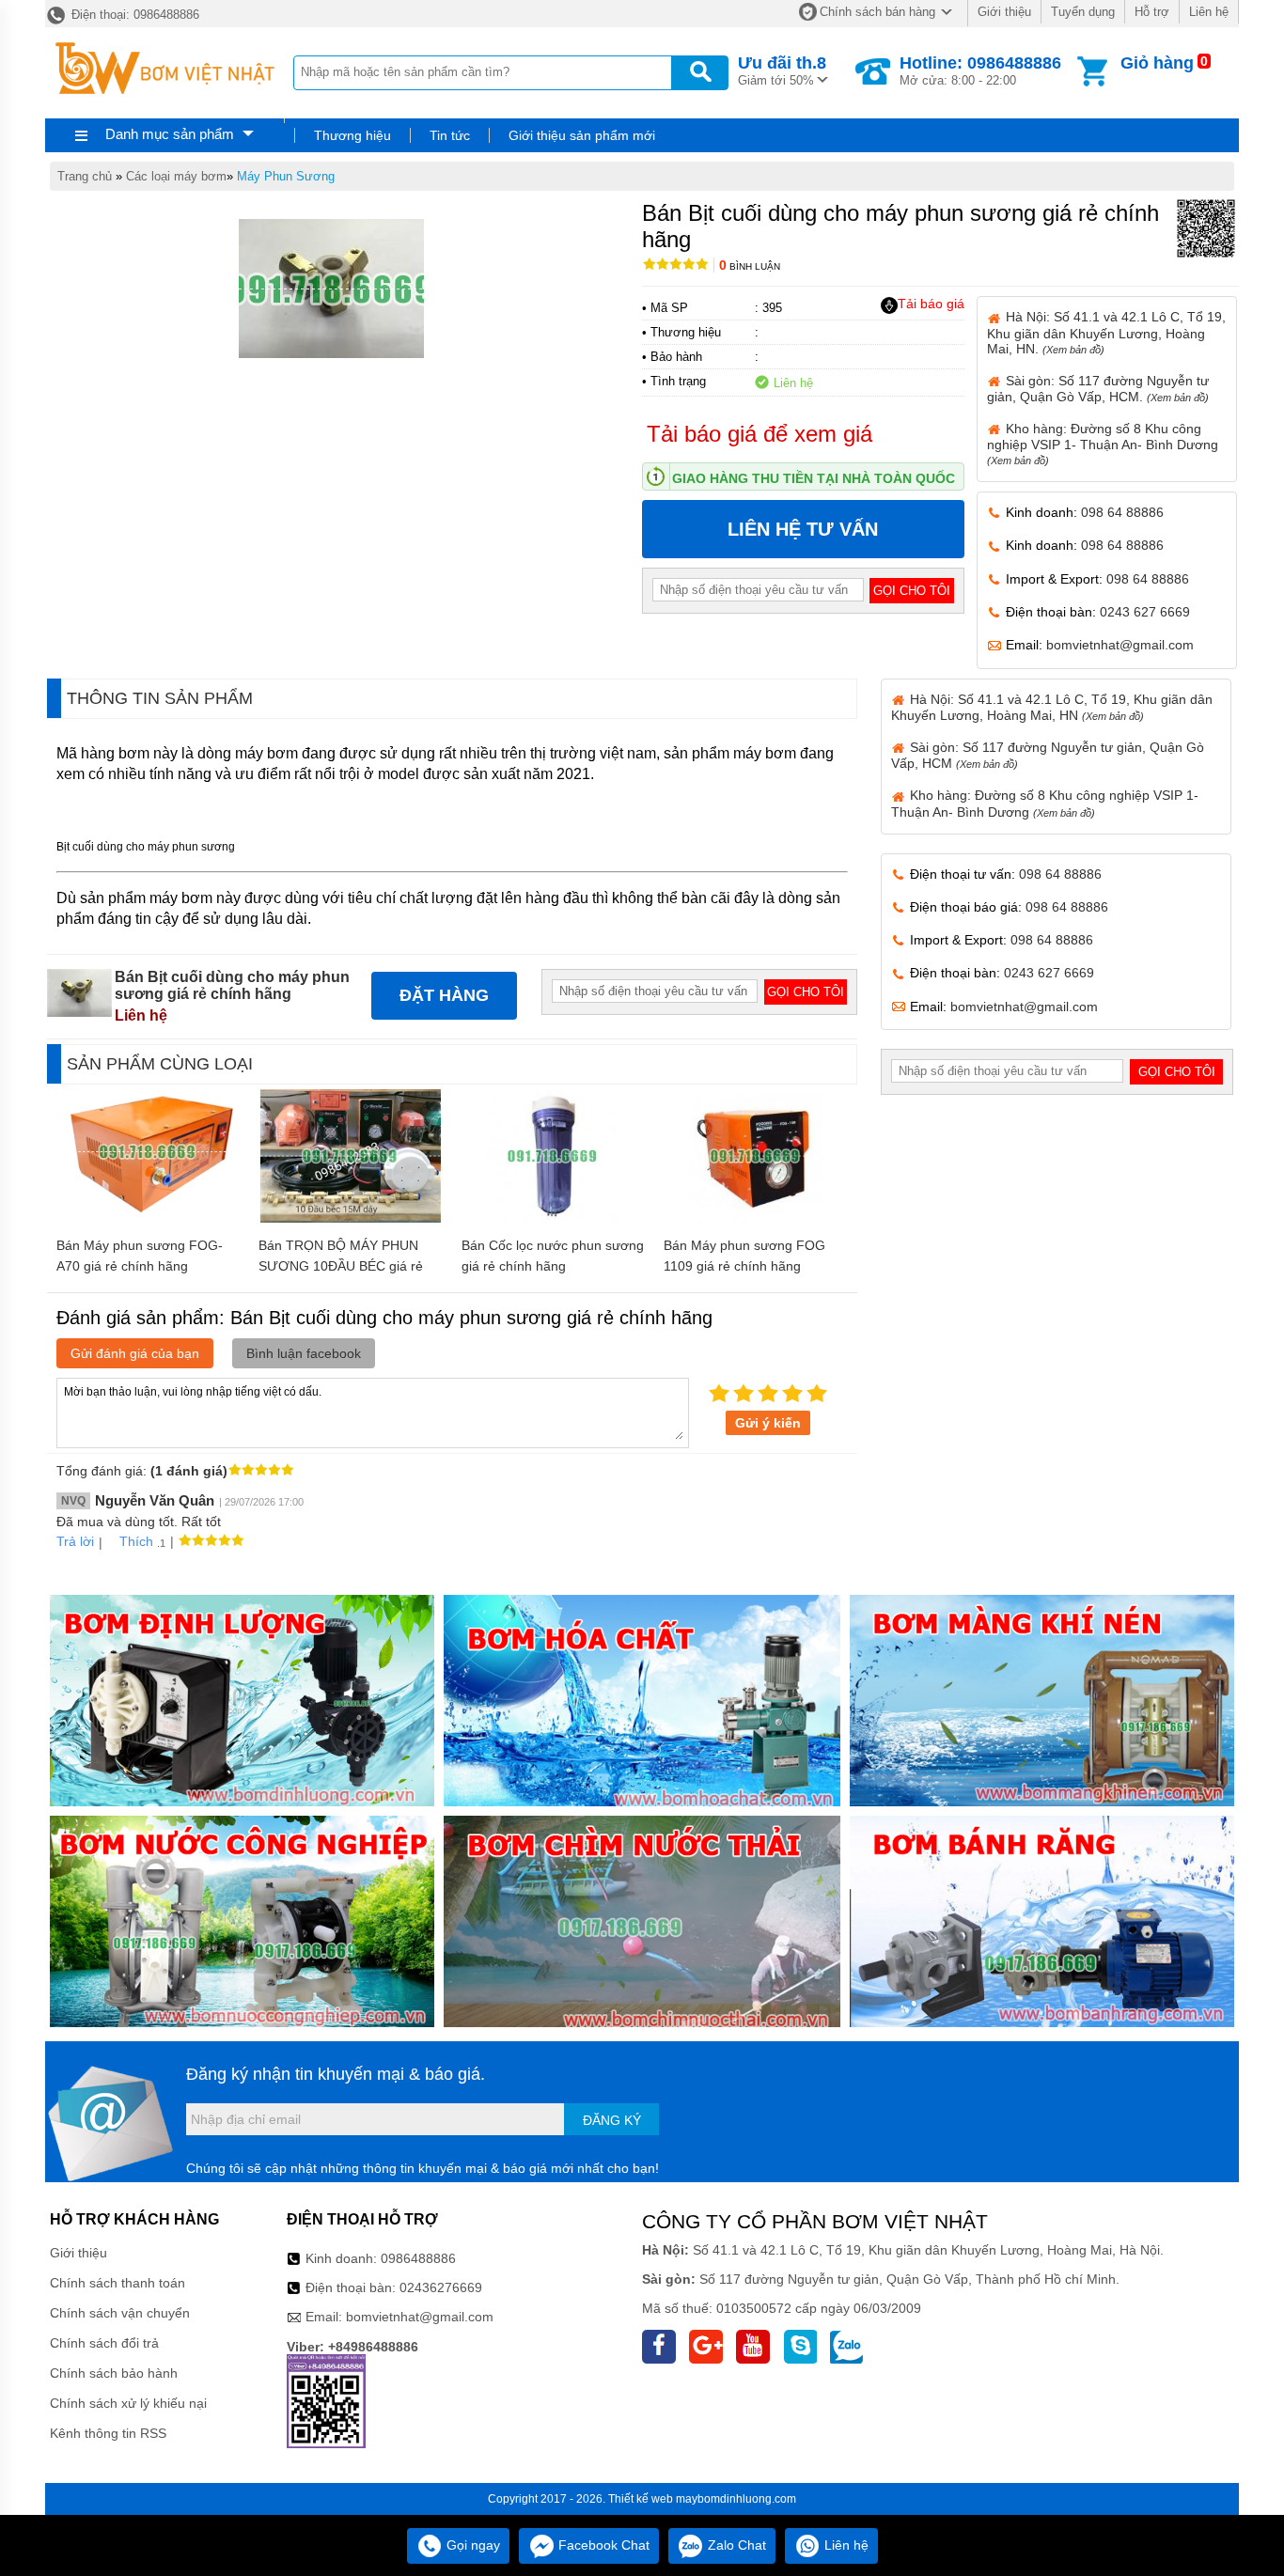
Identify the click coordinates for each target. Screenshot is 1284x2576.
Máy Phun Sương (286, 176)
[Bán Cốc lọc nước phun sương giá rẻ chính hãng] (553, 1218)
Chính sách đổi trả (104, 2343)
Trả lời (75, 1541)
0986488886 (418, 2258)
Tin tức (450, 135)
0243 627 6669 (1145, 612)
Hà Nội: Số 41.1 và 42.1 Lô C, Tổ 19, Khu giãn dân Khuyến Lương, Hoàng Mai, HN (1052, 707)
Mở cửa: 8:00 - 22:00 (980, 70)
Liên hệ (1209, 12)
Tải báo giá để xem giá (759, 434)
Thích (136, 1541)
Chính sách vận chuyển (120, 2313)
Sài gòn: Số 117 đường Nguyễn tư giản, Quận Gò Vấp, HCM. (1098, 389)
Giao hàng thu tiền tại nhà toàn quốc (814, 478)
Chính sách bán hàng (877, 12)
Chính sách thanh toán (117, 2283)
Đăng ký (612, 2120)
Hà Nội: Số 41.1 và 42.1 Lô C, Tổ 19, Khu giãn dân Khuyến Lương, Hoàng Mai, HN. (1106, 332)
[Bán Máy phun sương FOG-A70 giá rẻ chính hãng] (148, 1210)
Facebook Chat (602, 2545)
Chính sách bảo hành (114, 2373)
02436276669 (441, 2287)
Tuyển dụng (1083, 12)
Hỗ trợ (1152, 12)
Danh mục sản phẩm (170, 134)
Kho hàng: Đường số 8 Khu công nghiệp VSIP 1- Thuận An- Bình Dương (1103, 444)
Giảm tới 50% (782, 70)
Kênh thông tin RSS (108, 2433)
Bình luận (750, 266)
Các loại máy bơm (176, 176)
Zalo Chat (735, 2545)
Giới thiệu (1004, 12)
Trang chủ (85, 176)
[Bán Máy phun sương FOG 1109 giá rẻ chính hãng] (756, 1218)
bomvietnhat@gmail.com (1120, 645)
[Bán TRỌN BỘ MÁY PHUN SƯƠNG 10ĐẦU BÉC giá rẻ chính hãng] (351, 1218)
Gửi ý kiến (768, 1423)
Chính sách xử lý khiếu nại (128, 2403)
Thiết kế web (641, 2499)
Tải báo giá (931, 304)
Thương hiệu (352, 135)
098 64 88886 (1122, 512)
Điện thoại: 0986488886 (133, 15)
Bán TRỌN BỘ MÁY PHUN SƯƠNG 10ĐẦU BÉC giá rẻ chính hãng (341, 1266)
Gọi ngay (471, 2545)
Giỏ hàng (1157, 63)
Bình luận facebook (304, 1353)
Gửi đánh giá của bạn (135, 1353)
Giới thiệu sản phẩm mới (582, 135)
